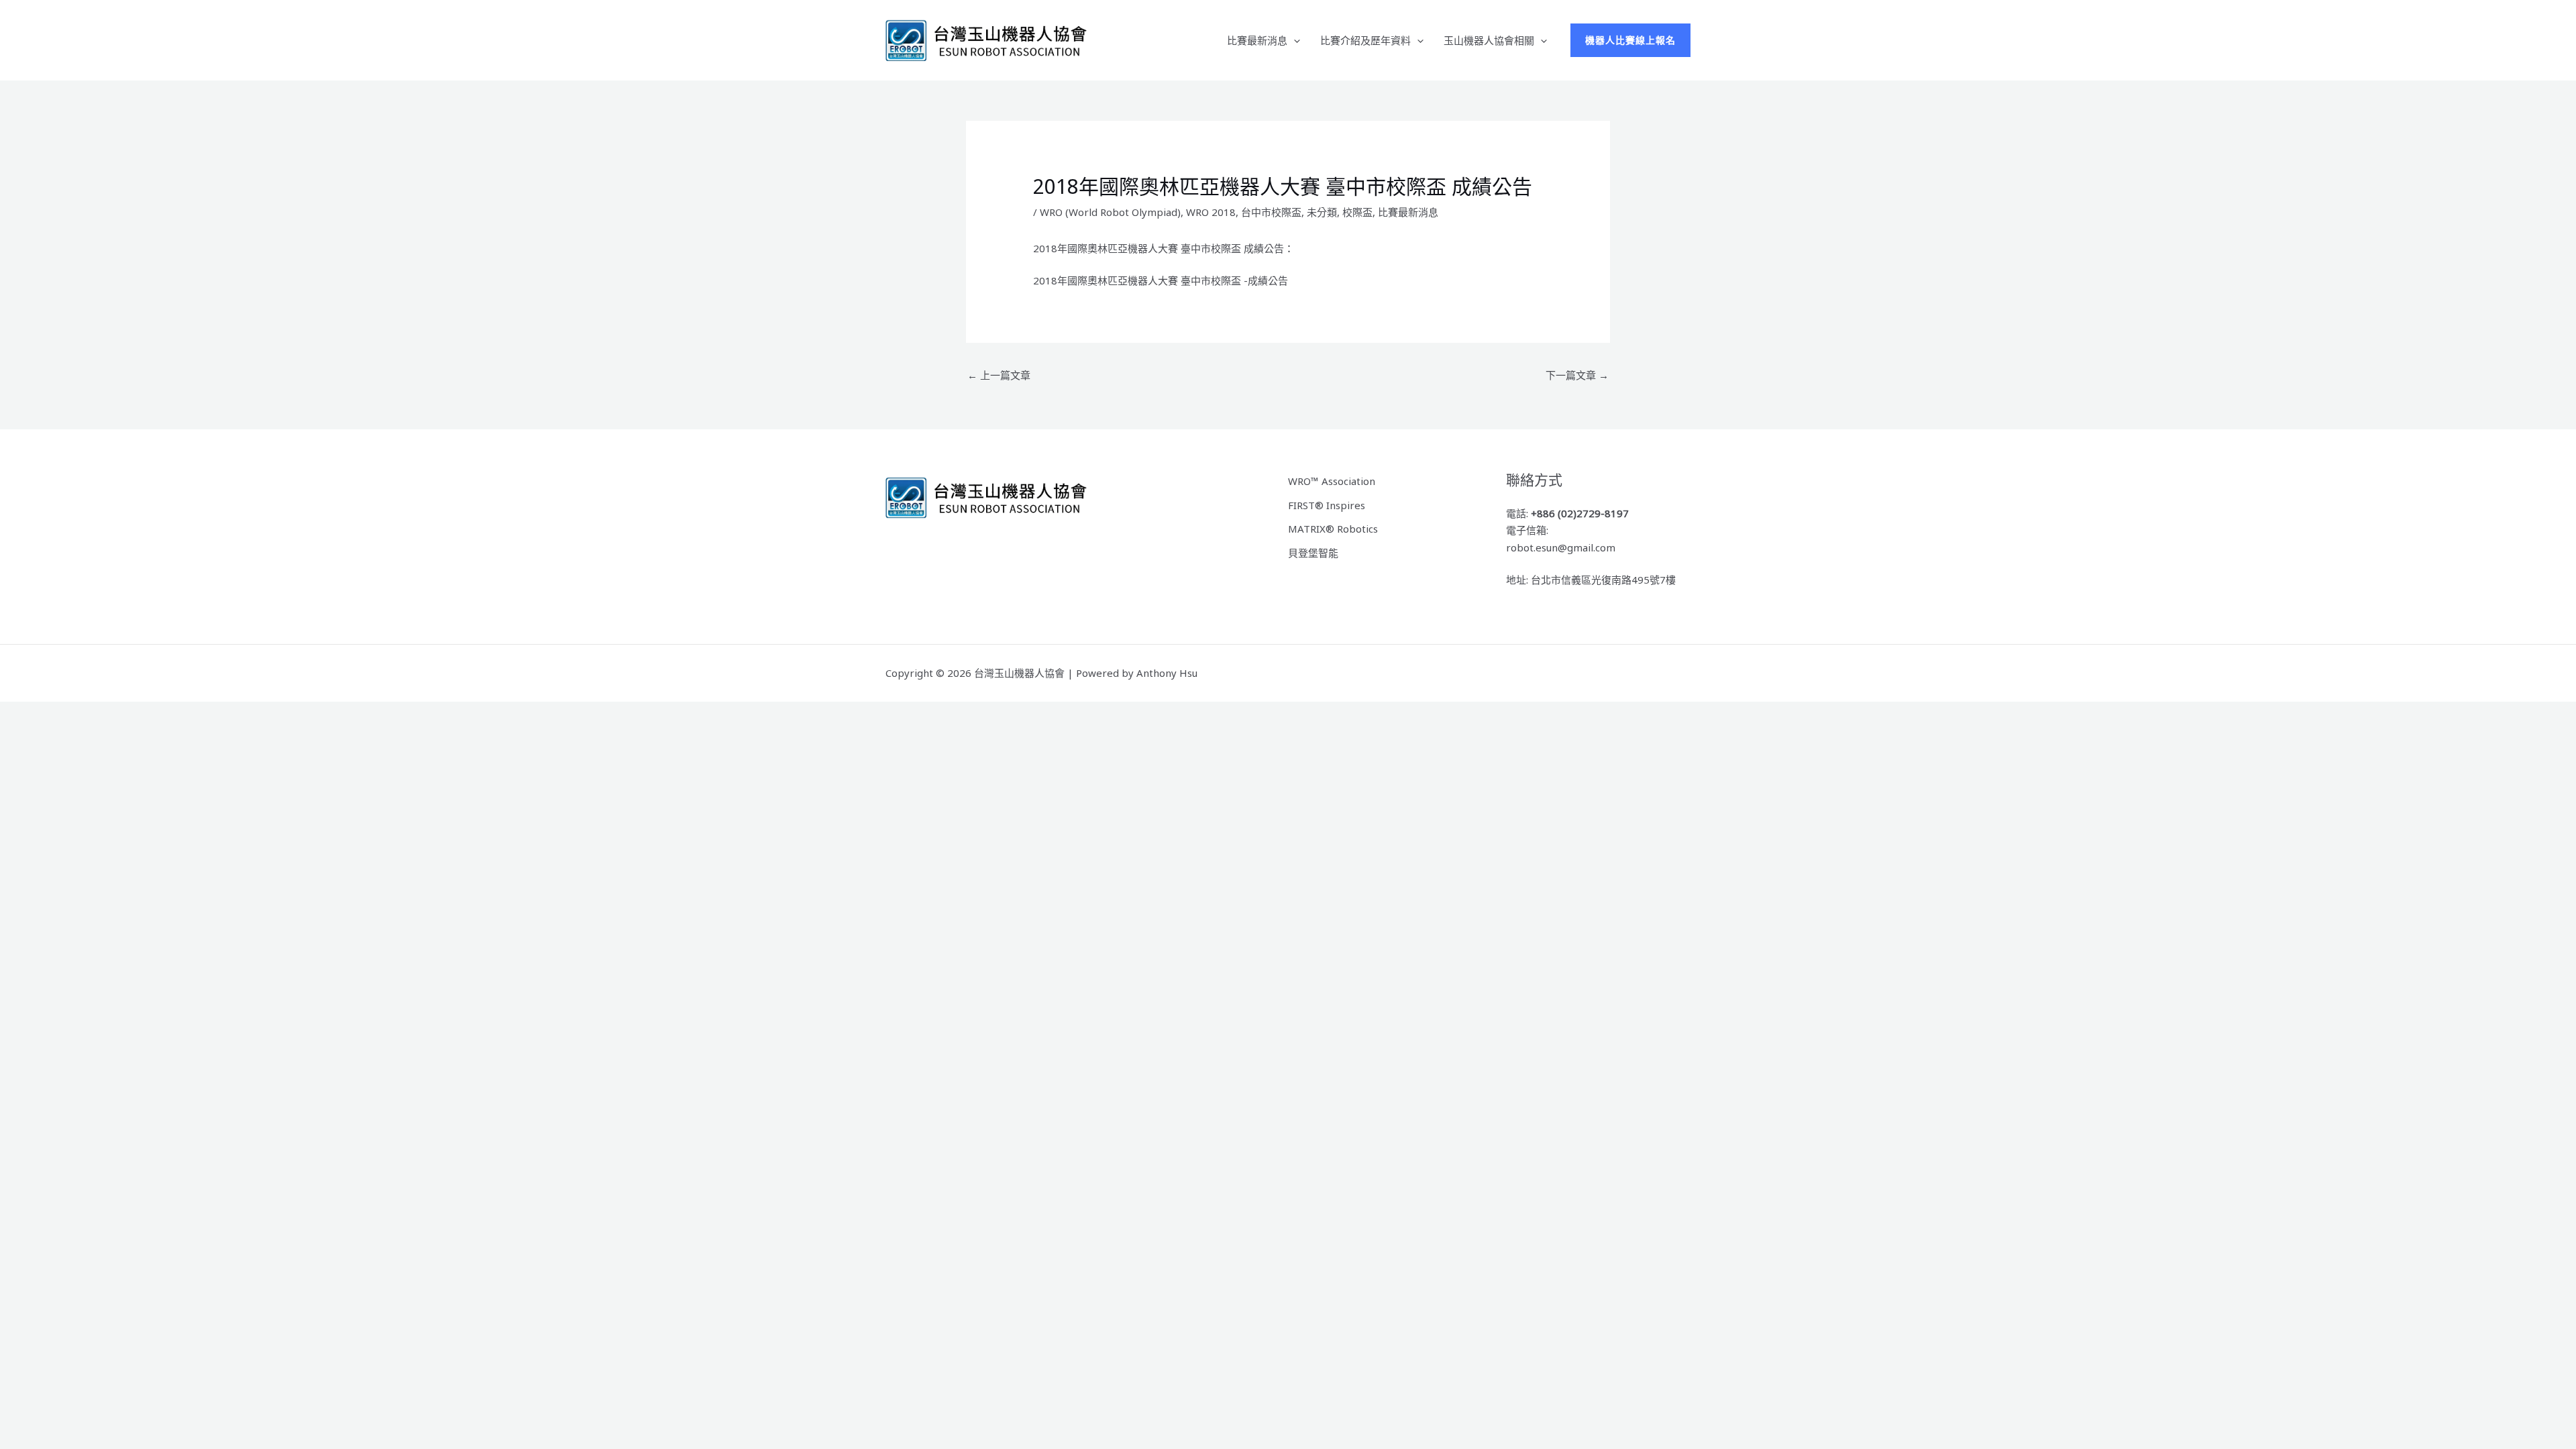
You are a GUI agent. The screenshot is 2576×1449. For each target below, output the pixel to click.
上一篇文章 (999, 375)
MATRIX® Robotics (1333, 529)
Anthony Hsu (1167, 673)
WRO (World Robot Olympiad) (1110, 212)
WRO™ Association (1332, 481)
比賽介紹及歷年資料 (1365, 40)
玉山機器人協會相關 (1489, 40)
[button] (1294, 40)
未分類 (1322, 212)
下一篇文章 (1577, 375)
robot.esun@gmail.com (1561, 547)
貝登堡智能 (1313, 553)
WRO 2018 (1211, 212)
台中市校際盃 (1271, 212)
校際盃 (1357, 212)
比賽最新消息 (1257, 40)
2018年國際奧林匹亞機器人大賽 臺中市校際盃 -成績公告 (1161, 280)
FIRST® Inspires (1327, 505)
